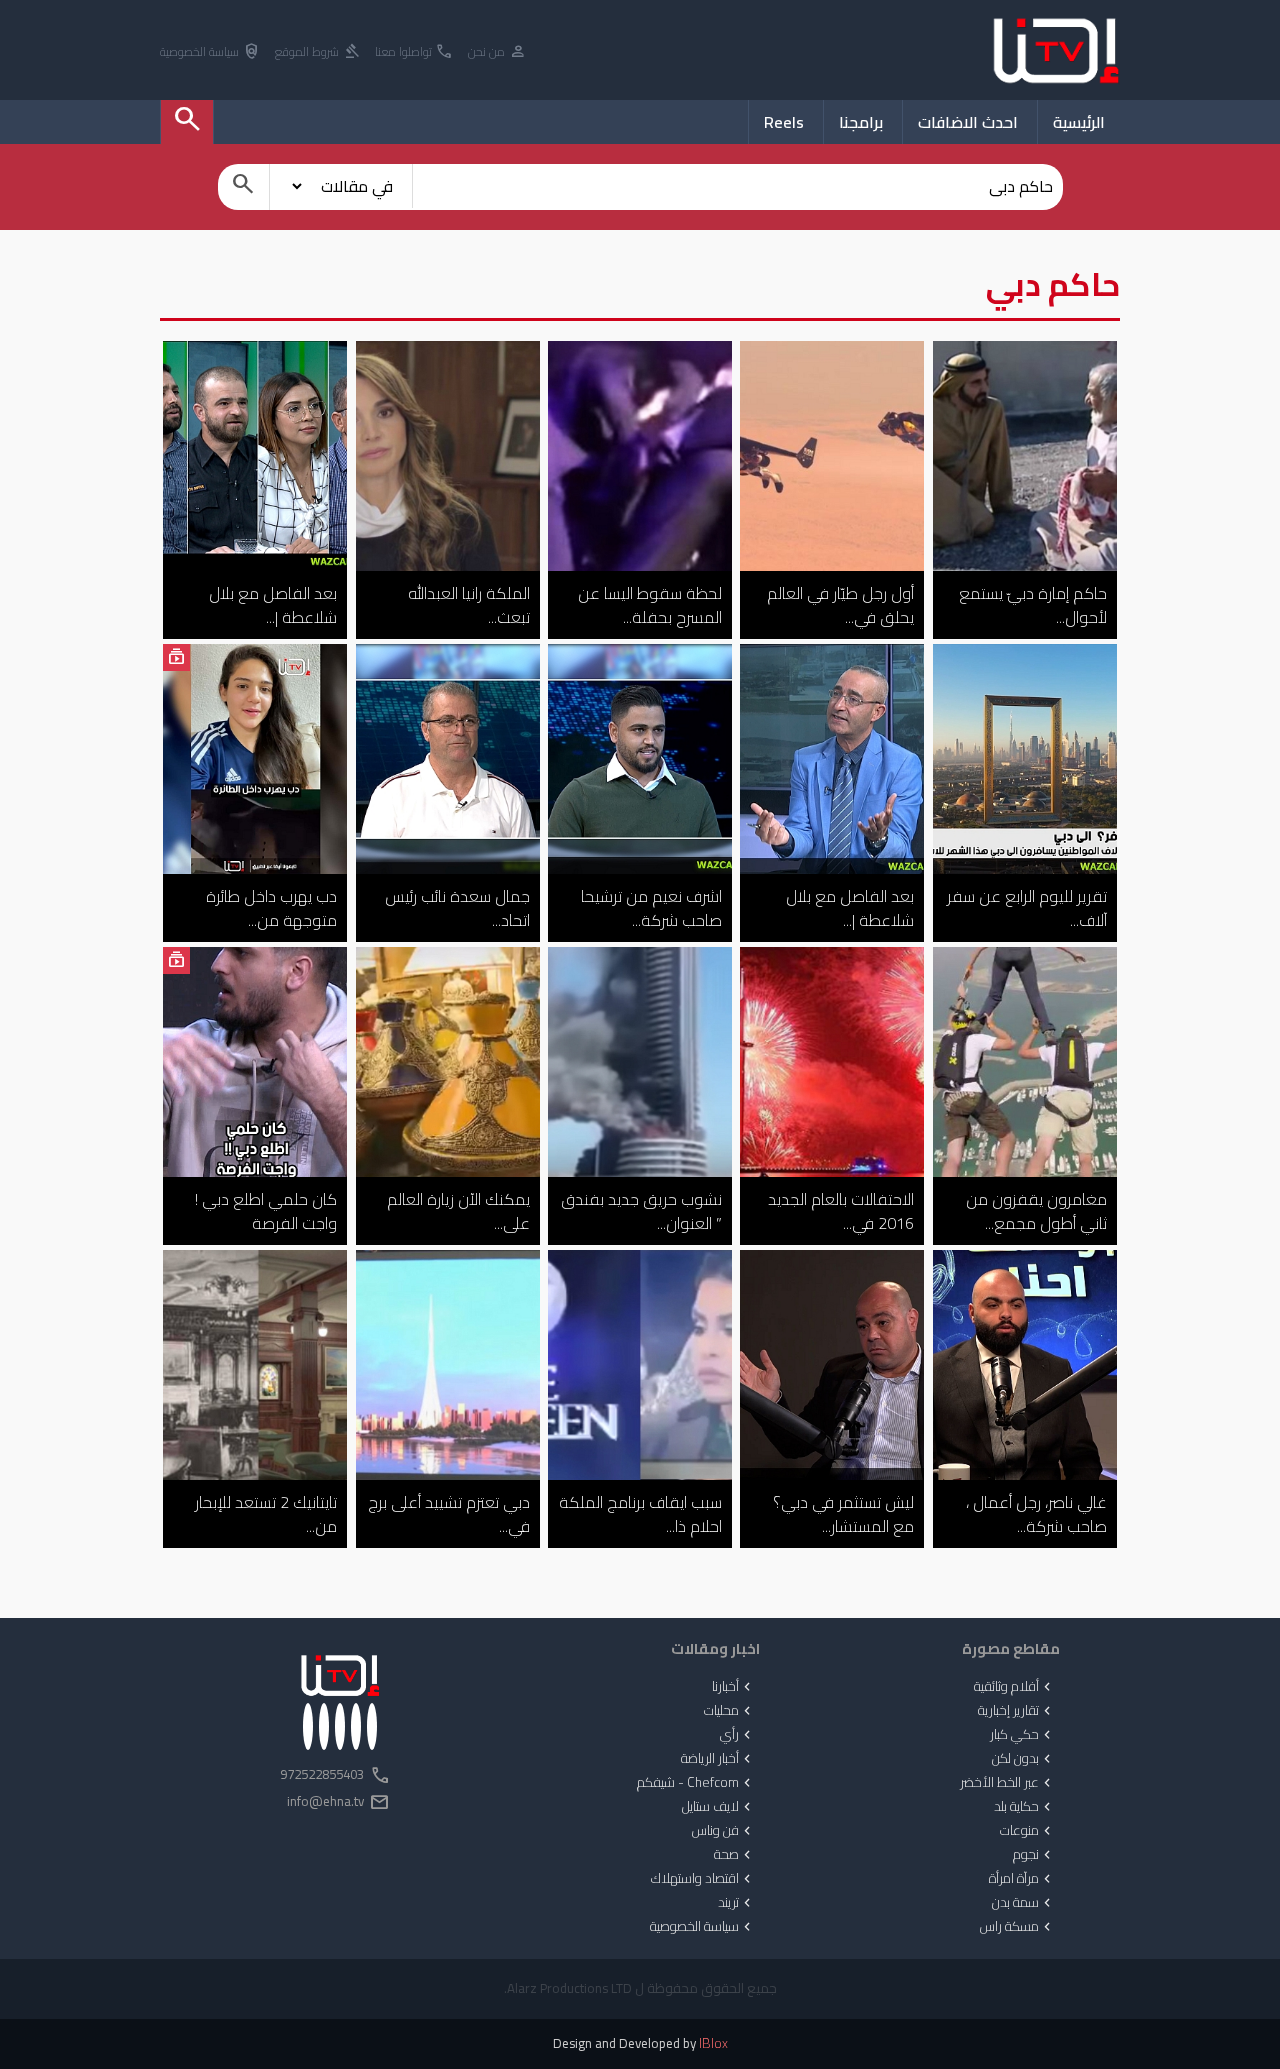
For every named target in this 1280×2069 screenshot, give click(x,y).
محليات (729, 1711)
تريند (736, 1903)
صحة (734, 1855)
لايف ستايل (718, 1807)
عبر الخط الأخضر (1007, 1783)
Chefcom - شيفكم (696, 1783)
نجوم (1034, 1855)
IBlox (713, 2043)
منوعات (1027, 1831)
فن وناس (723, 1831)
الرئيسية (1079, 122)
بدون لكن (1023, 1759)
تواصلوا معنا (414, 52)
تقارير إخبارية (1016, 1711)
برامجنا (861, 122)
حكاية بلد (1024, 1807)
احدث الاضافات (968, 122)
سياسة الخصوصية (210, 52)
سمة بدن (1023, 1903)
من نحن (497, 52)
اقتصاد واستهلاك (703, 1879)
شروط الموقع (318, 52)
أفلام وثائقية (1014, 1687)
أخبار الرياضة (718, 1759)
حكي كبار (1022, 1735)
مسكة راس (1017, 1927)
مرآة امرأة (1022, 1879)
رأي (737, 1735)
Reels (784, 122)
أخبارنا (733, 1687)
